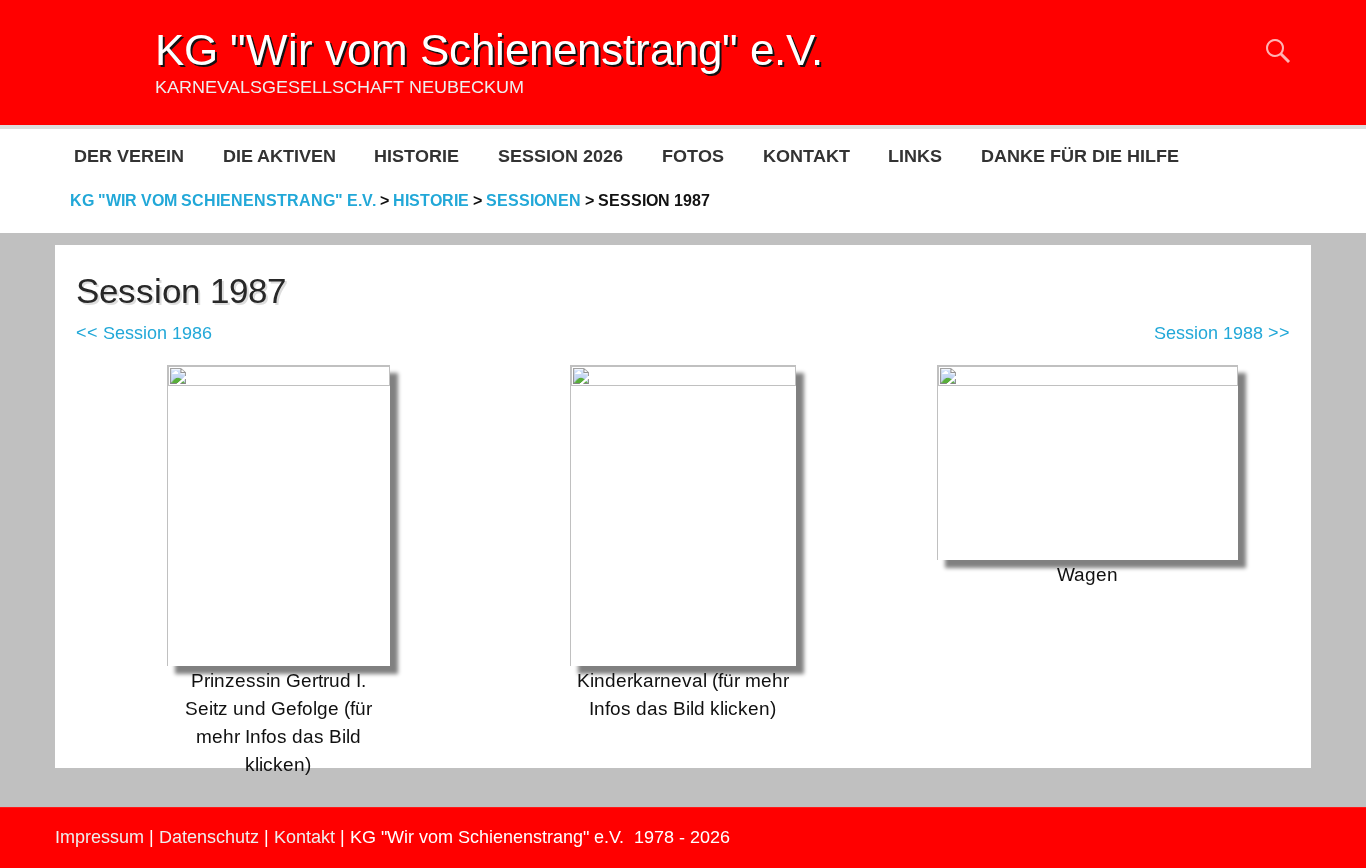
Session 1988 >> (1222, 333)
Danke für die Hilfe (1080, 156)
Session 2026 (560, 156)
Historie (416, 156)
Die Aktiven (279, 156)
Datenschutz (209, 837)
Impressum (99, 837)
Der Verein (129, 156)
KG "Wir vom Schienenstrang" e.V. (489, 49)
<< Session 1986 (144, 333)
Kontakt (806, 156)
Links (915, 156)
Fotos (693, 156)
